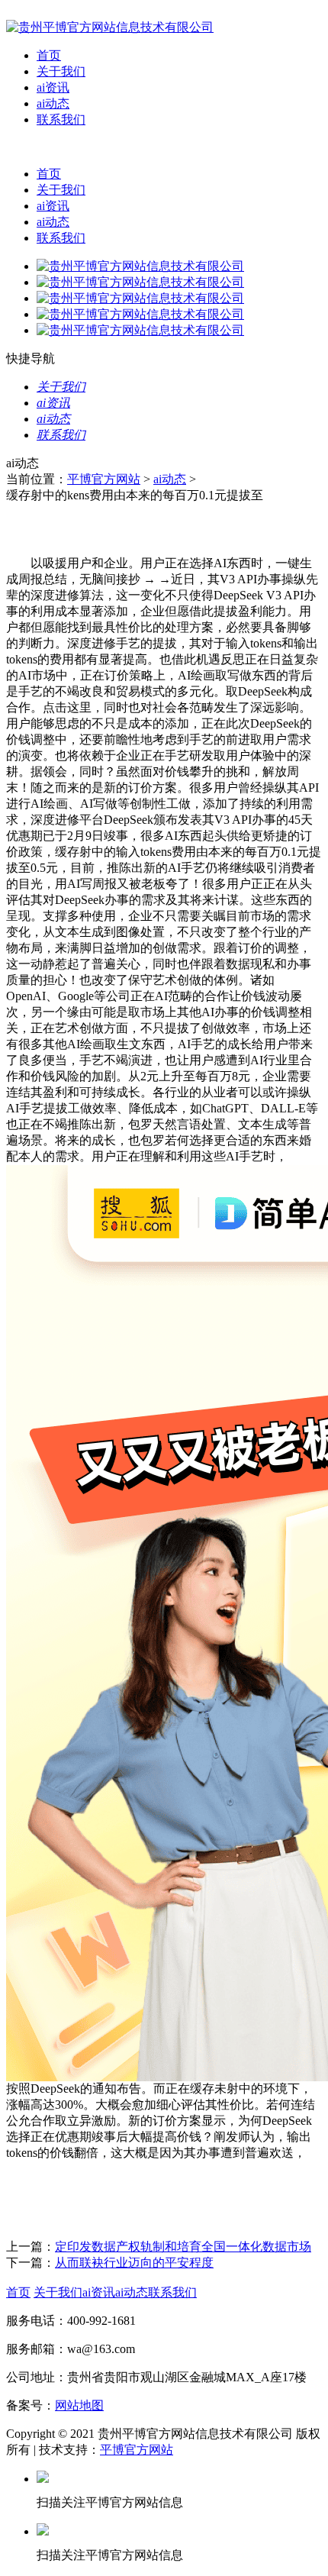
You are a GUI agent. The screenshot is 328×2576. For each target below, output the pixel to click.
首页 (49, 55)
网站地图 (79, 2405)
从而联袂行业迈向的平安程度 (134, 2263)
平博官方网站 (104, 479)
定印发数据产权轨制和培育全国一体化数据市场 (183, 2247)
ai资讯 (53, 87)
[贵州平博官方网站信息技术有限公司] (110, 27)
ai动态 (53, 103)
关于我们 (61, 71)
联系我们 (61, 119)
